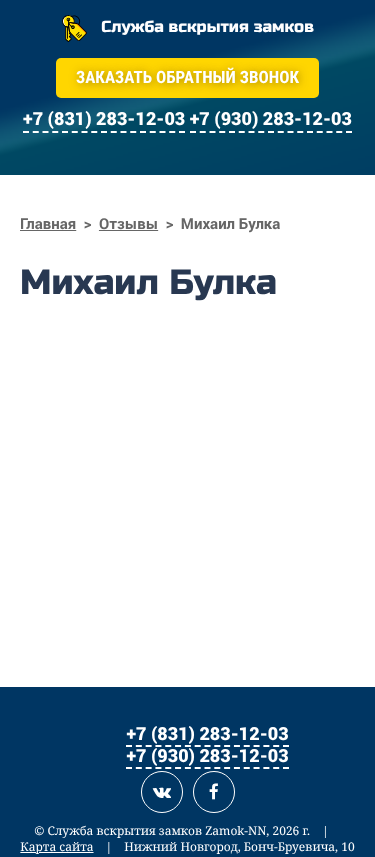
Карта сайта (56, 846)
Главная (48, 224)
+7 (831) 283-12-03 (207, 733)
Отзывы (128, 224)
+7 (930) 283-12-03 (207, 755)
